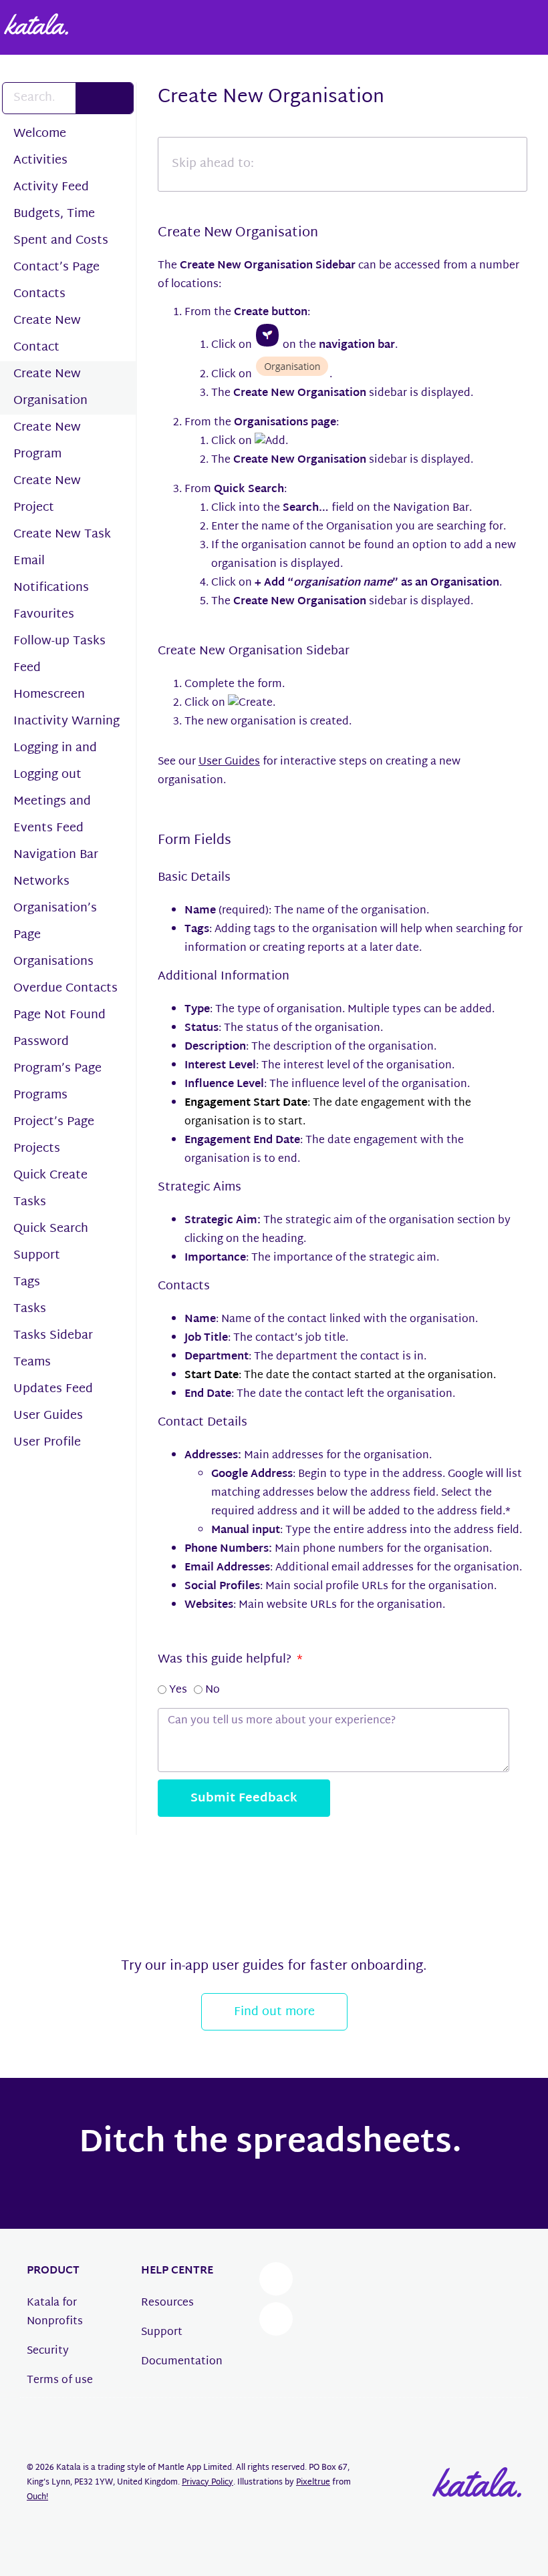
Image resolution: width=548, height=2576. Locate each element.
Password (41, 1042)
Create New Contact (47, 334)
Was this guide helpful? (226, 1660)
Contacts (39, 294)
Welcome (40, 134)
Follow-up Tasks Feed (59, 655)
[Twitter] (276, 2279)
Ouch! (37, 2497)
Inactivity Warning (66, 721)
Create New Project (47, 494)
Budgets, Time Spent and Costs (61, 227)
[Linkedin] (276, 2319)
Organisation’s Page (55, 922)
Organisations (53, 962)
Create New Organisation (50, 388)
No (213, 1690)
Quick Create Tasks (50, 1189)
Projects (37, 1149)
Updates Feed (53, 1389)
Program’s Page (57, 1069)
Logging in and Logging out (55, 762)
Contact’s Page (56, 267)
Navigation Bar (56, 855)
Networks (41, 882)
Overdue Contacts (65, 989)
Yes (178, 1690)
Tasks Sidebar (53, 1336)
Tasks (30, 1309)
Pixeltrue (313, 2483)
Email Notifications (51, 575)
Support (37, 1256)
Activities (40, 161)
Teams (32, 1362)
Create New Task (62, 534)
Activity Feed (51, 187)
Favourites (44, 615)
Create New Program (47, 441)
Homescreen (49, 695)
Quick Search (51, 1229)
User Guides (48, 1416)
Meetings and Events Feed (52, 815)
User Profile (47, 1443)
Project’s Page (54, 1122)
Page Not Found (59, 1015)
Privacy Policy (208, 2483)
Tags (27, 1282)
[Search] (104, 98)
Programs (40, 1095)
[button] (201, 1877)
